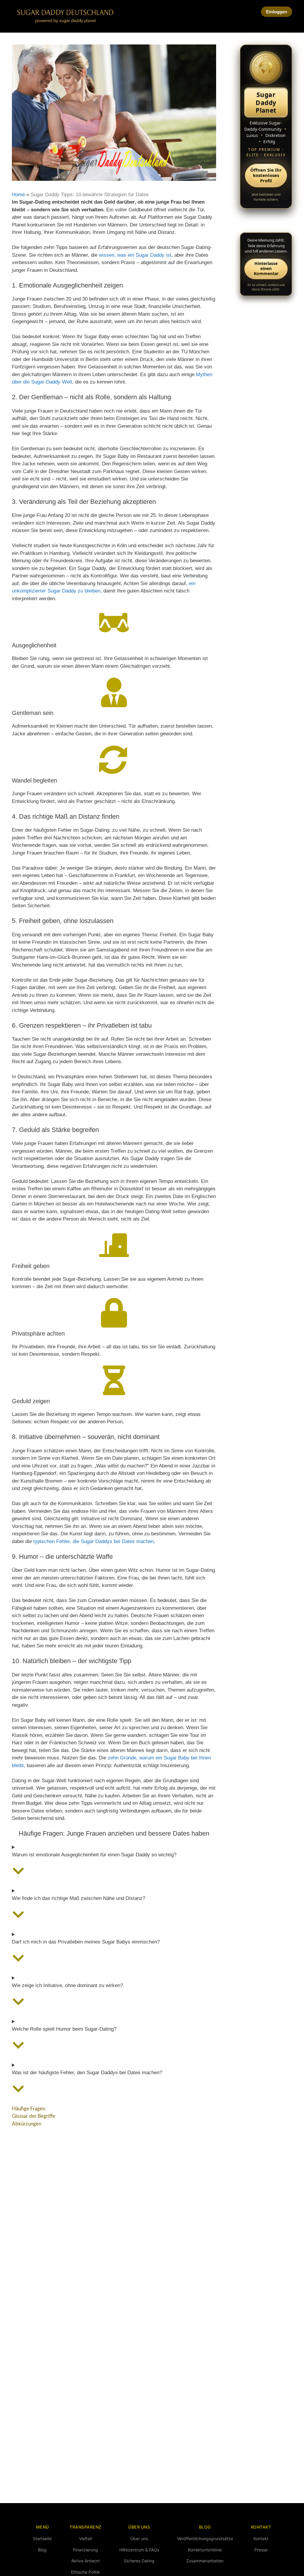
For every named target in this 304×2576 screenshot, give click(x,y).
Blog (42, 2550)
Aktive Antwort (85, 2561)
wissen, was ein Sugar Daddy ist (135, 255)
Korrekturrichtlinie (205, 2550)
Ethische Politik (85, 2572)
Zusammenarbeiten (205, 2561)
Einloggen (277, 12)
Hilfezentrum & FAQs (139, 2550)
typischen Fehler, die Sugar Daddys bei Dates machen (94, 1541)
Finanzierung (85, 2550)
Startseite (42, 2539)
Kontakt (261, 2539)
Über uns (139, 2539)
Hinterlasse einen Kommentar (266, 268)
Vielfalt (85, 2539)
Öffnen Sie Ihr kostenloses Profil (266, 175)
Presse (261, 2550)
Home (18, 195)
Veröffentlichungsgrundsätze (205, 2539)
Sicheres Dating (139, 2561)
